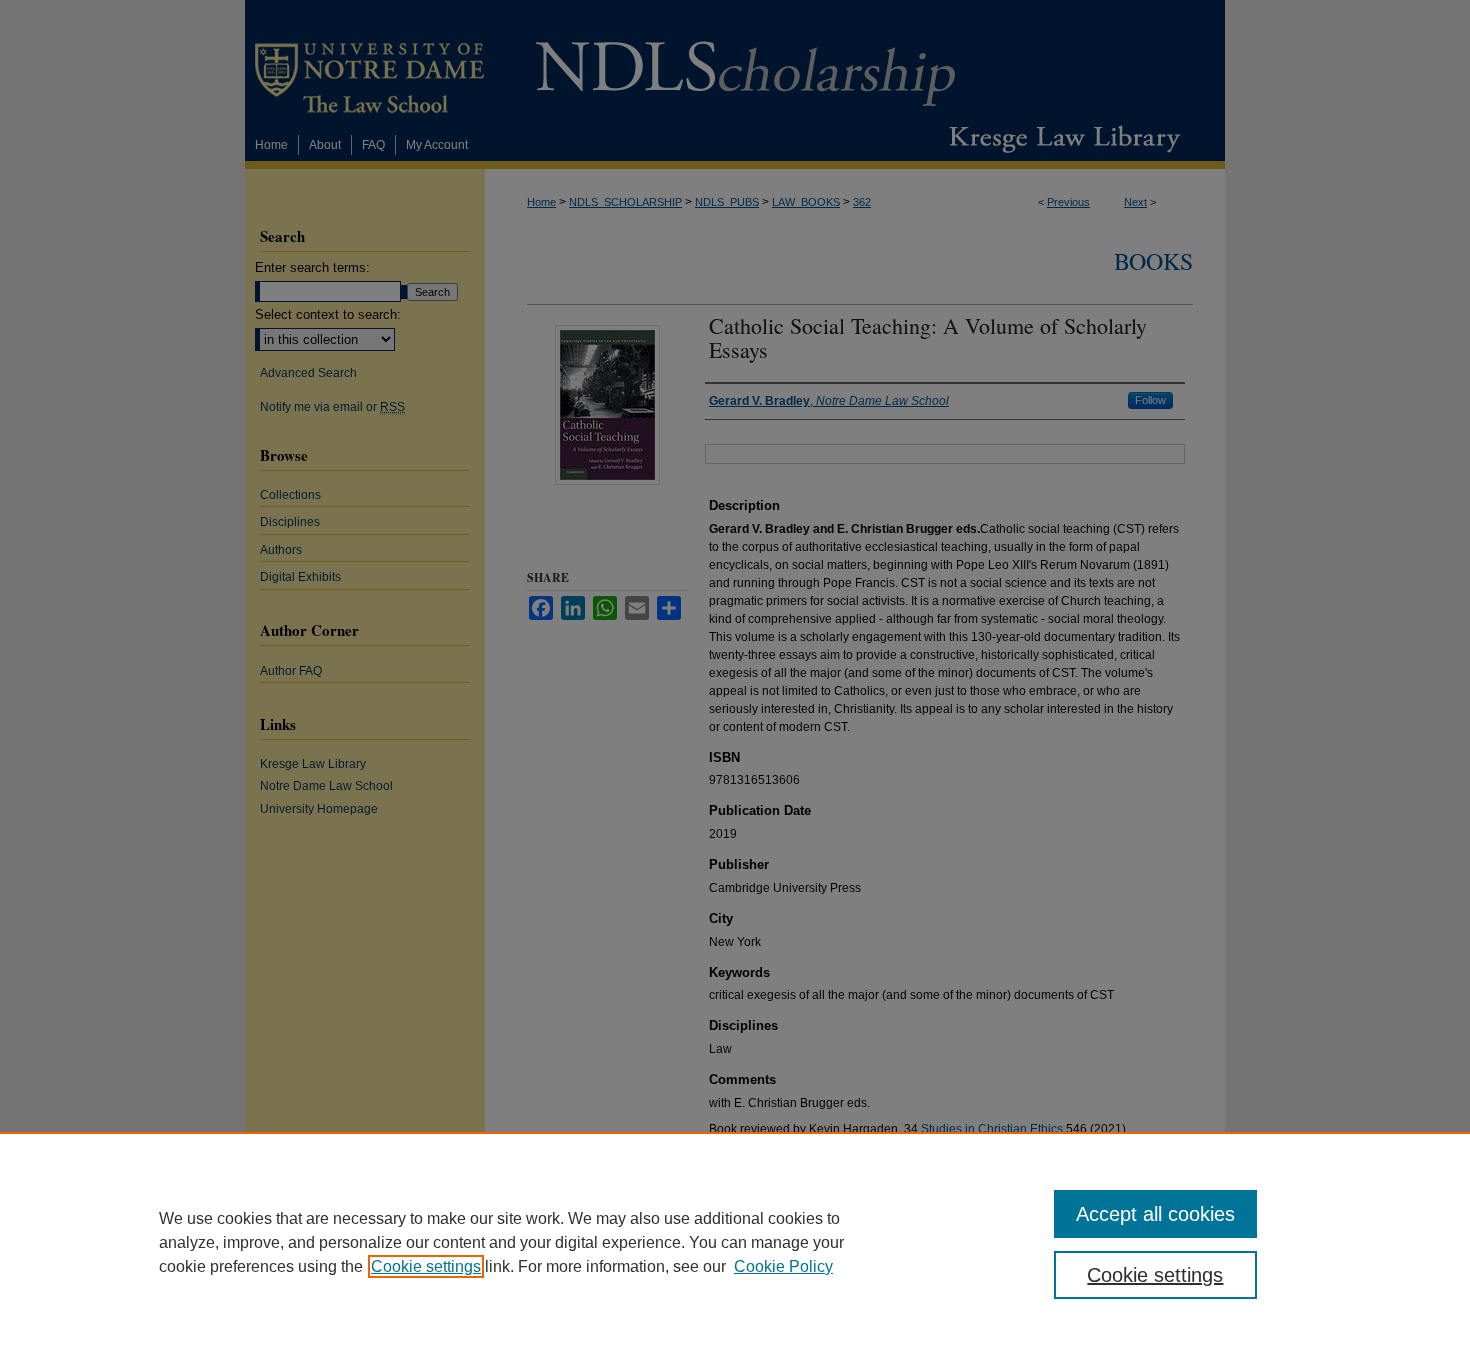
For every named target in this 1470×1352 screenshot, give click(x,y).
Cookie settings (426, 1266)
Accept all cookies (1155, 1214)
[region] (735, 1242)
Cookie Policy (783, 1266)
